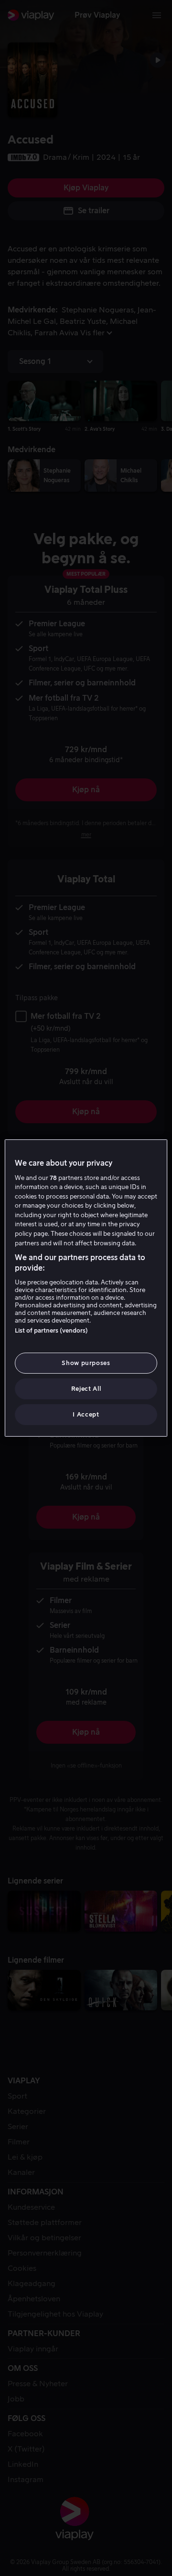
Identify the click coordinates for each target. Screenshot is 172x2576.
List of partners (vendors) (51, 1330)
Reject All (86, 1389)
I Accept (86, 1414)
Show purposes (86, 1363)
